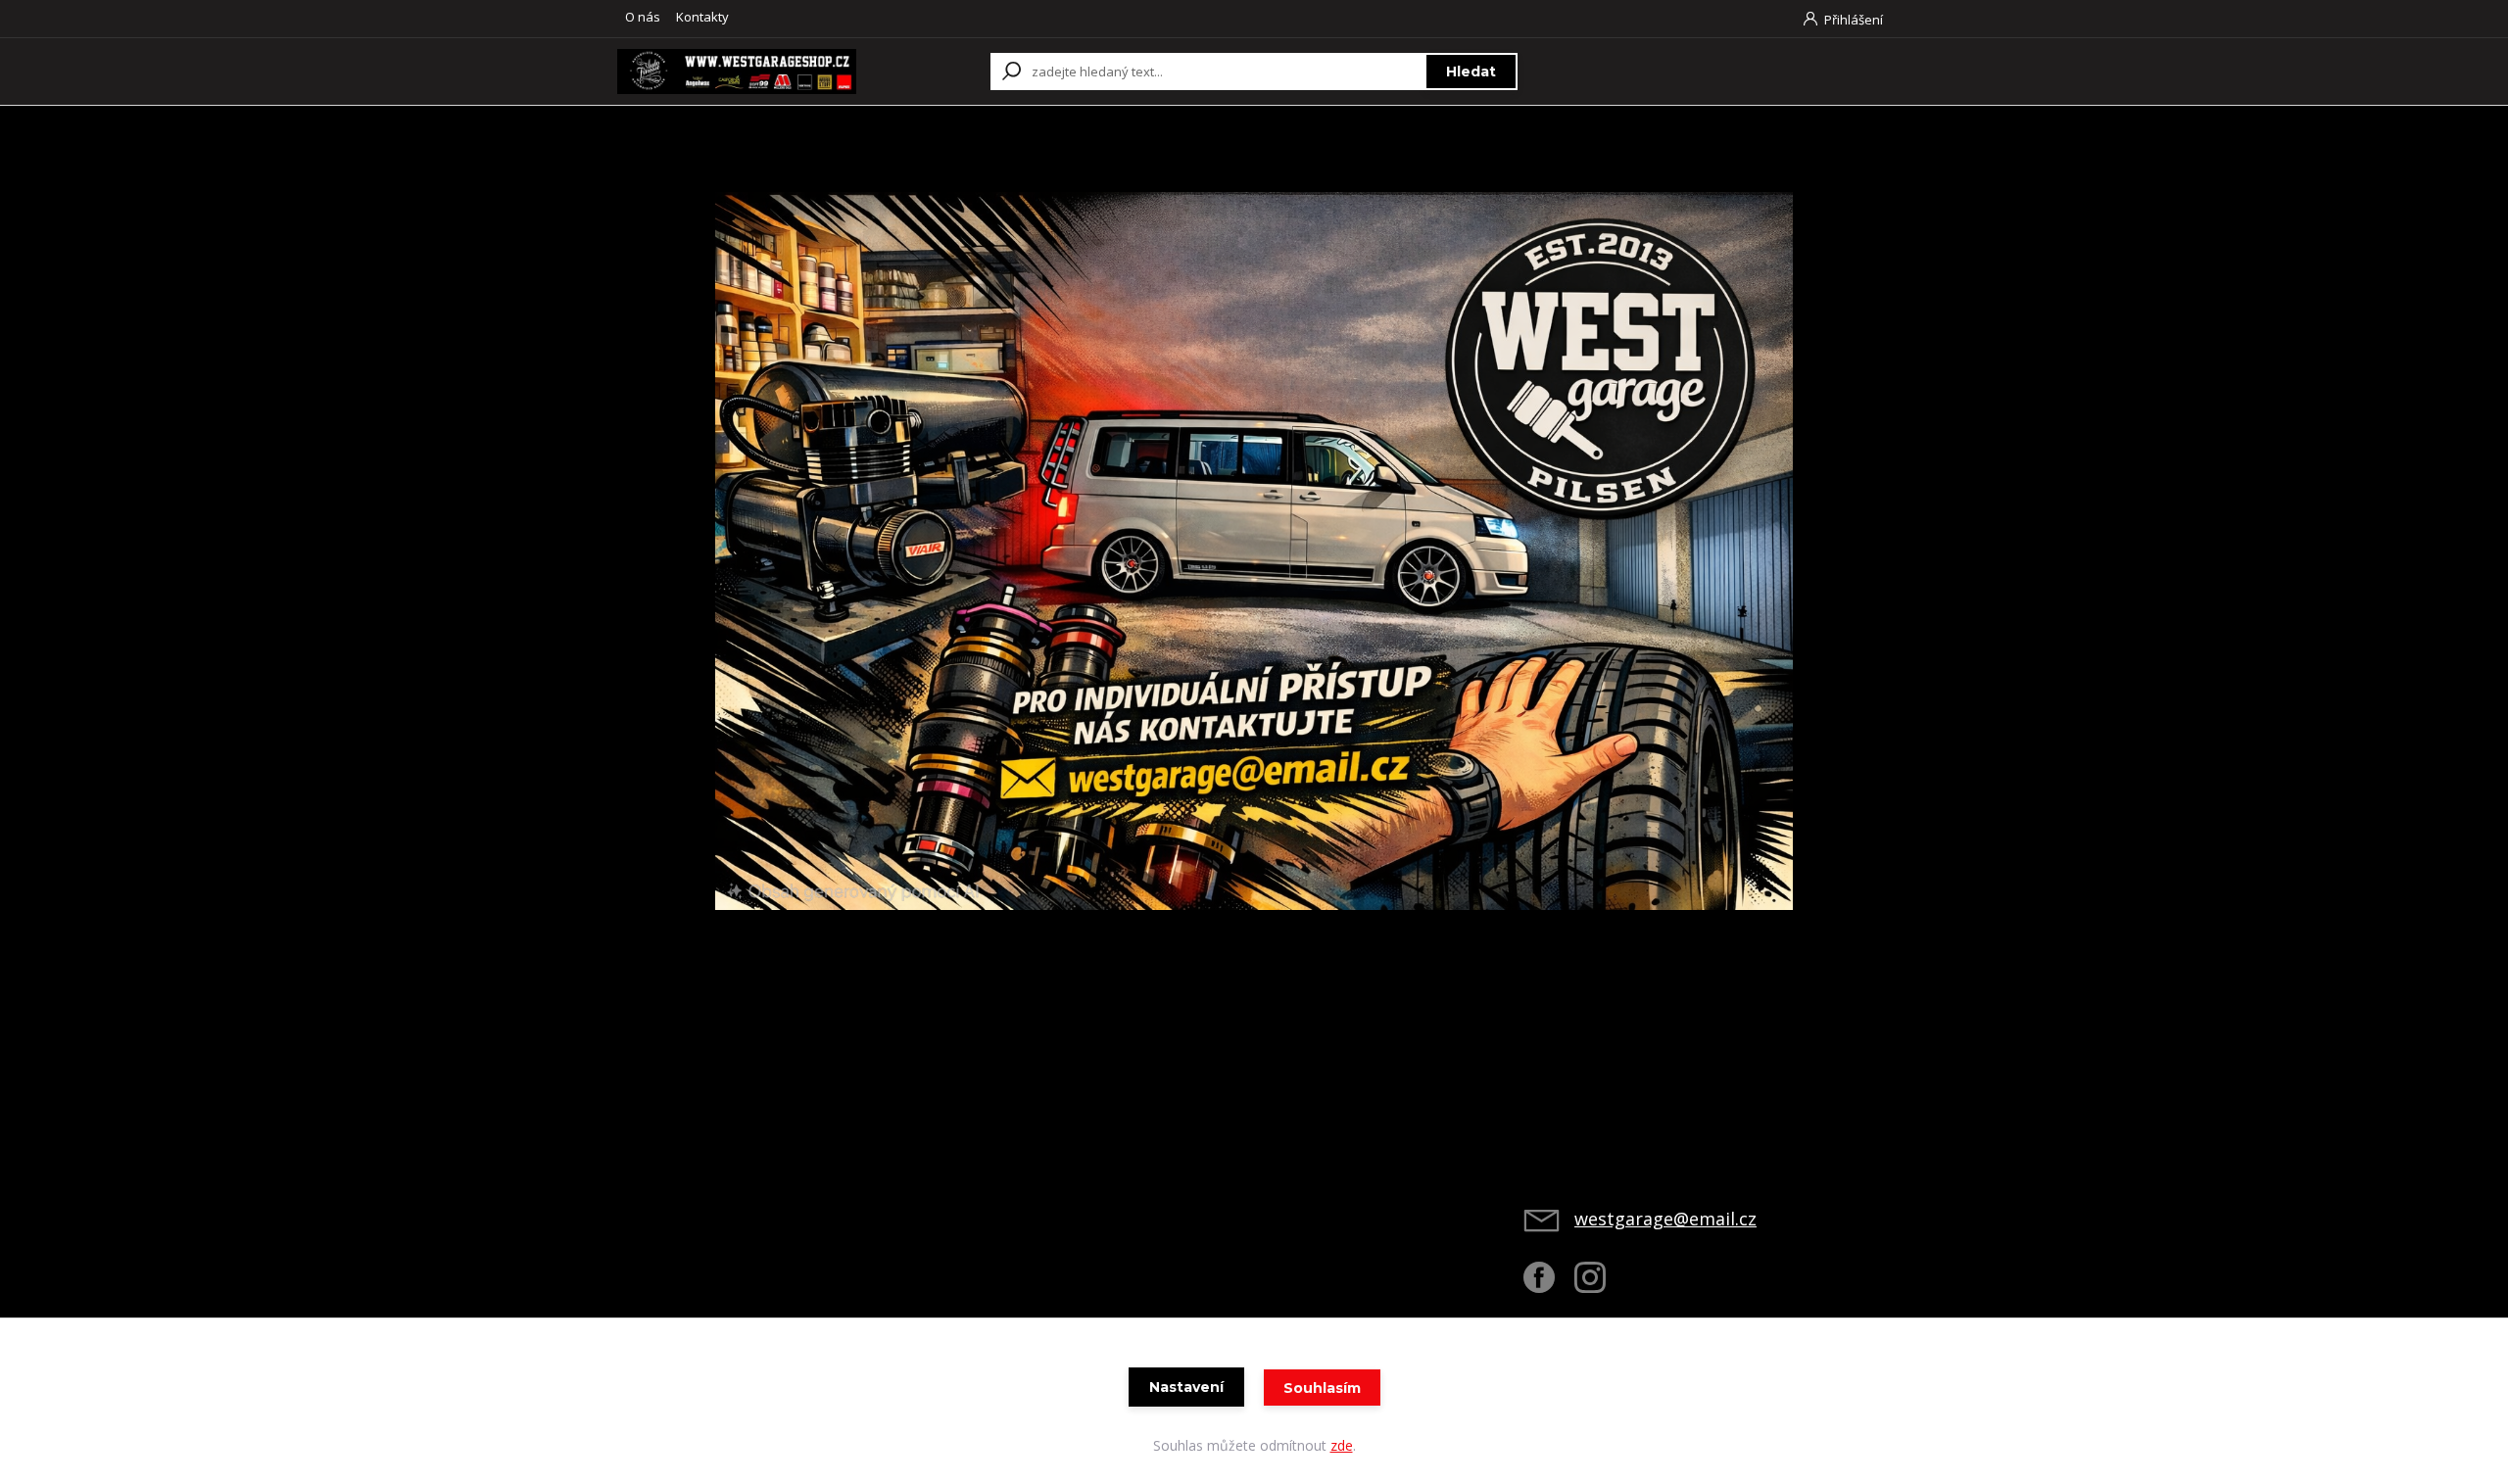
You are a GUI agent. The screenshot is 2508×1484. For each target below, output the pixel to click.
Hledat (1471, 72)
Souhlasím (1322, 1388)
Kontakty (702, 17)
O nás (643, 17)
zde (1342, 1445)
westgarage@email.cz (1665, 1219)
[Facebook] (1549, 1285)
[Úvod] (737, 71)
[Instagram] (1600, 1285)
